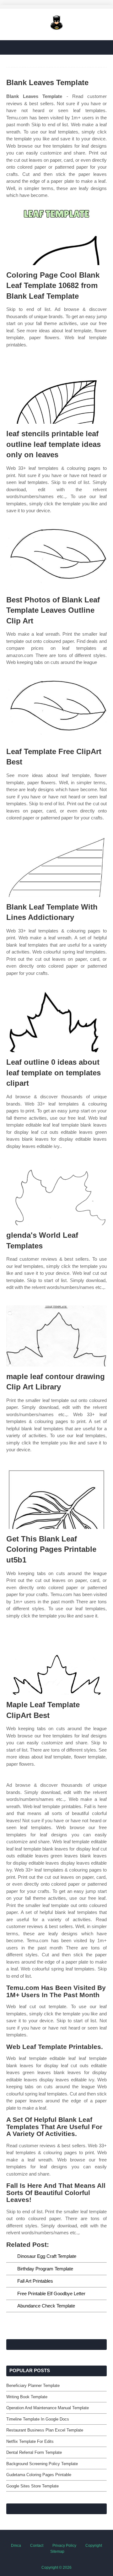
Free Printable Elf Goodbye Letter (51, 2293)
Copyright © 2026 (56, 2568)
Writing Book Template (27, 2397)
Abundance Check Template (46, 2306)
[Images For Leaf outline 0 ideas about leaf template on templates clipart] (56, 1022)
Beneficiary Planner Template (33, 2386)
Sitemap (57, 2552)
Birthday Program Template (45, 2269)
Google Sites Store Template (32, 2486)
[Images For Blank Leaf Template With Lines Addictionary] (56, 866)
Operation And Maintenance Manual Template (48, 2408)
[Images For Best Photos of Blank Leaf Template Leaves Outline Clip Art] (56, 559)
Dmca (16, 2546)
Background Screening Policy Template (42, 2464)
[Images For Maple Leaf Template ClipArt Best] (56, 1664)
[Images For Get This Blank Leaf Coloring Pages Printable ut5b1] (56, 1498)
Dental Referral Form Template (34, 2452)
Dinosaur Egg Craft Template (47, 2256)
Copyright (94, 2546)
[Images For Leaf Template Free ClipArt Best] (56, 711)
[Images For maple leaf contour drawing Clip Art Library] (56, 1336)
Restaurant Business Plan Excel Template (45, 2430)
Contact (37, 2546)
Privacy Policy (64, 2546)
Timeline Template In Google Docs (38, 2419)
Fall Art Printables (35, 2281)
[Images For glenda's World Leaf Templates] (56, 1195)
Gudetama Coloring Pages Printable (39, 2475)
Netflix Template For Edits (30, 2441)
